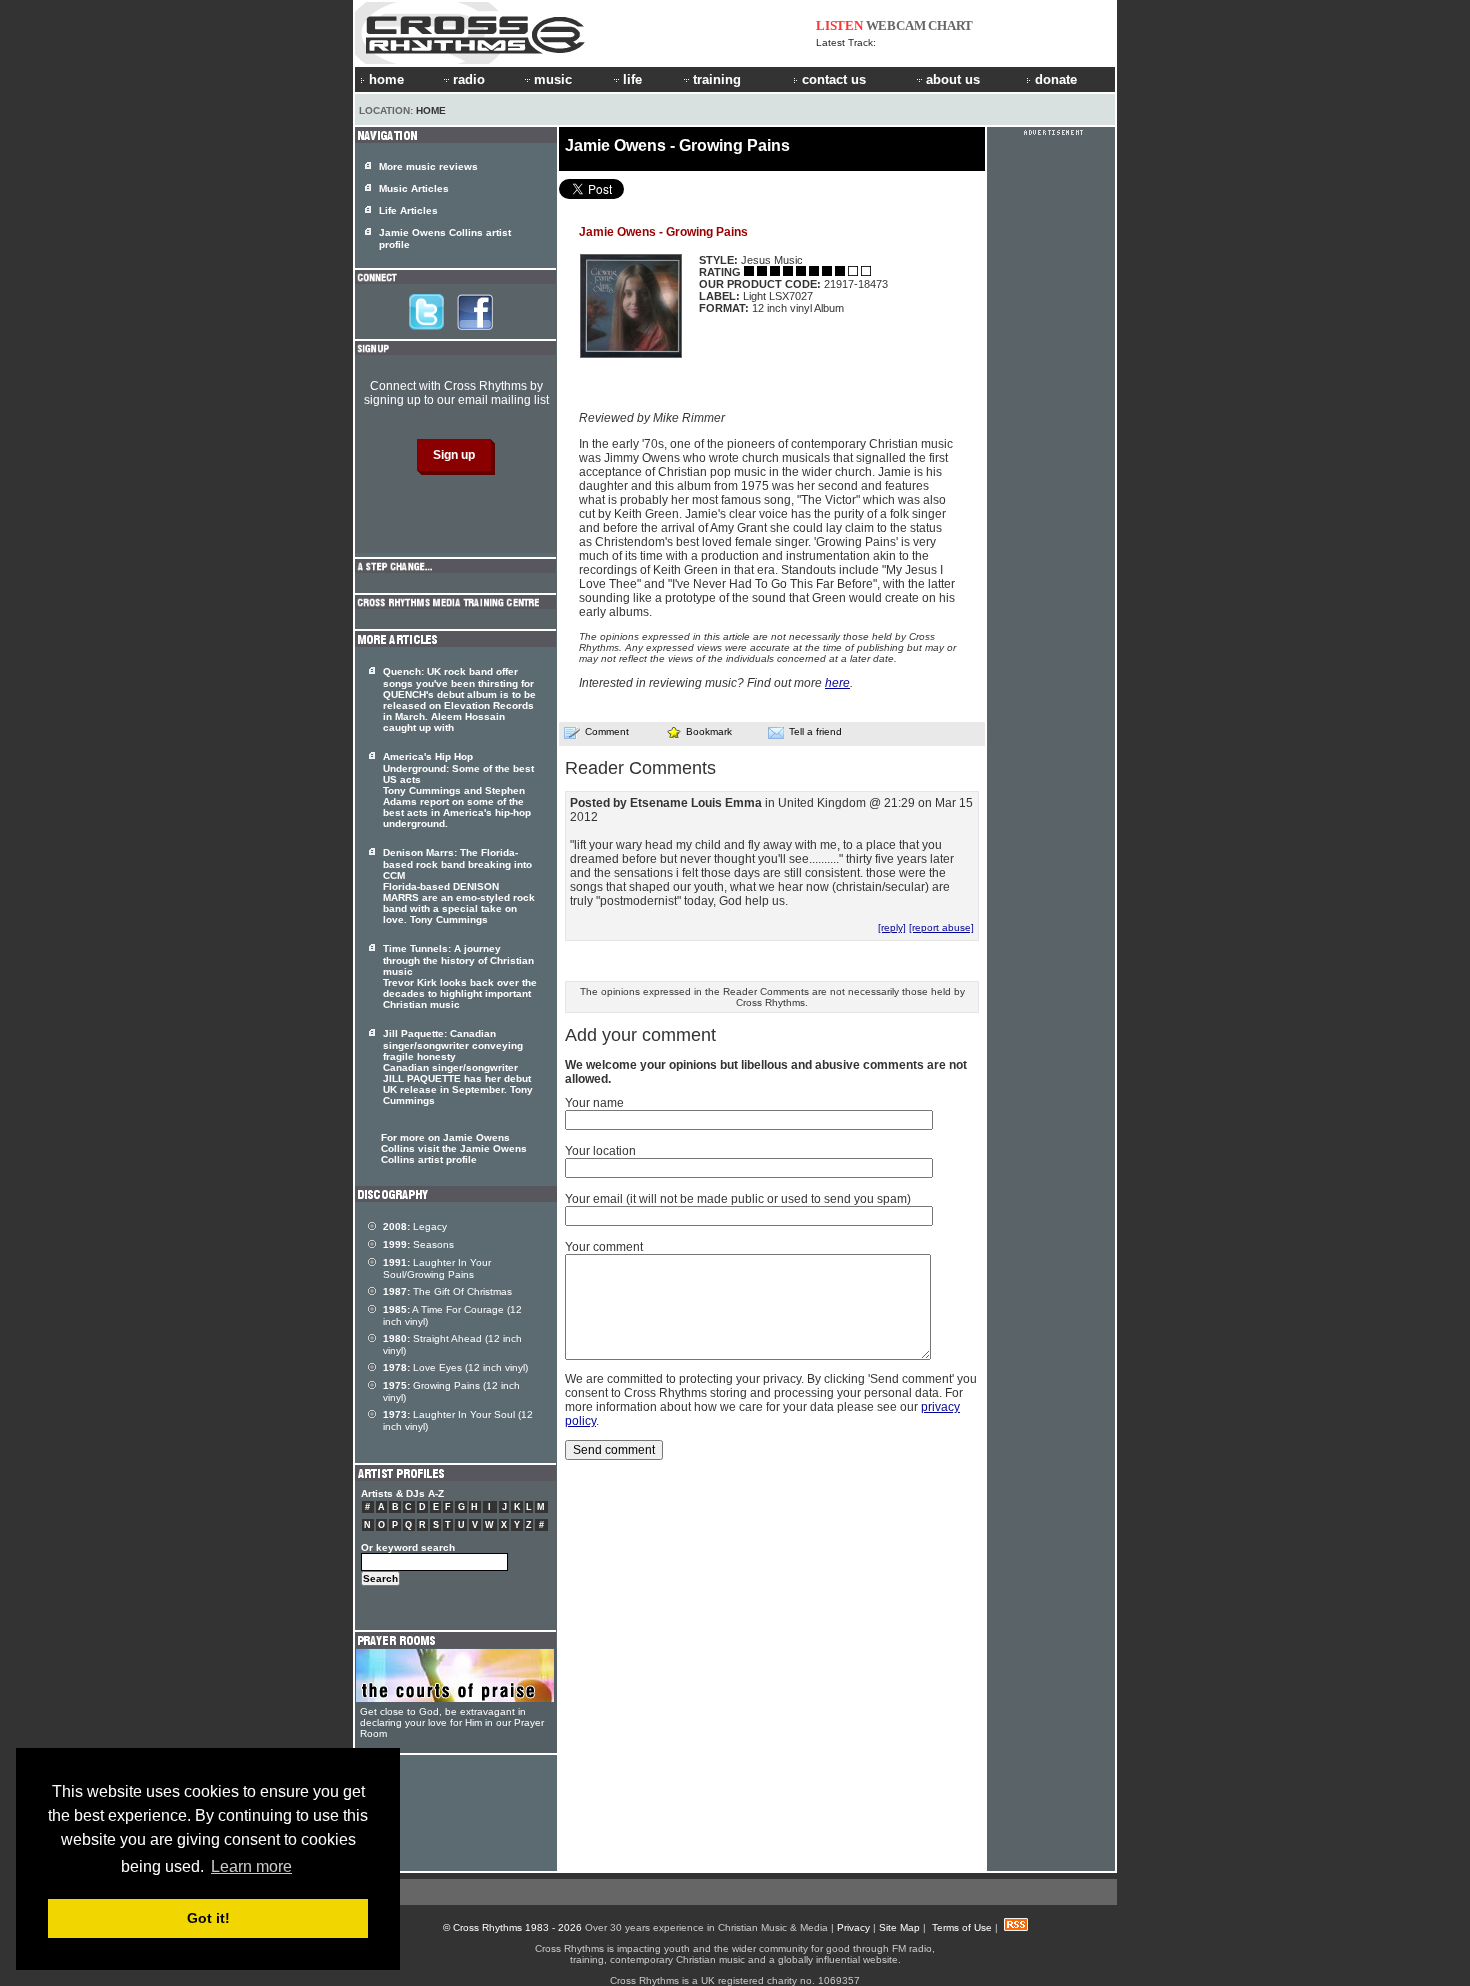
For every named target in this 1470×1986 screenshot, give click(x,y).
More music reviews (428, 166)
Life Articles (408, 210)
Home (431, 110)
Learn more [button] (251, 1866)
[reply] (892, 927)
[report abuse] (941, 927)
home (386, 79)
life (632, 79)
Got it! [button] (208, 1918)
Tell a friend (815, 731)
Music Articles (414, 188)
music (553, 79)
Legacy (415, 1226)
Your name (594, 1103)
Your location (600, 1151)
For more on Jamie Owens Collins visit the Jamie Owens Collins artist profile (454, 1148)
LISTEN (839, 25)
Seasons (418, 1244)
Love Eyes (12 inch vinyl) (455, 1367)
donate (1056, 79)
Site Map (899, 1927)
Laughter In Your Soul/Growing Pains (437, 1268)
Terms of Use (962, 1927)
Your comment (604, 1247)
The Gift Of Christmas (447, 1291)
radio (469, 79)
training (717, 79)
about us (953, 79)
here (837, 683)
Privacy (853, 1927)
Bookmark (709, 731)
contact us (834, 79)
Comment (607, 731)
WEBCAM (896, 25)
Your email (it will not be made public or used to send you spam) (738, 1199)
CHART (950, 25)
